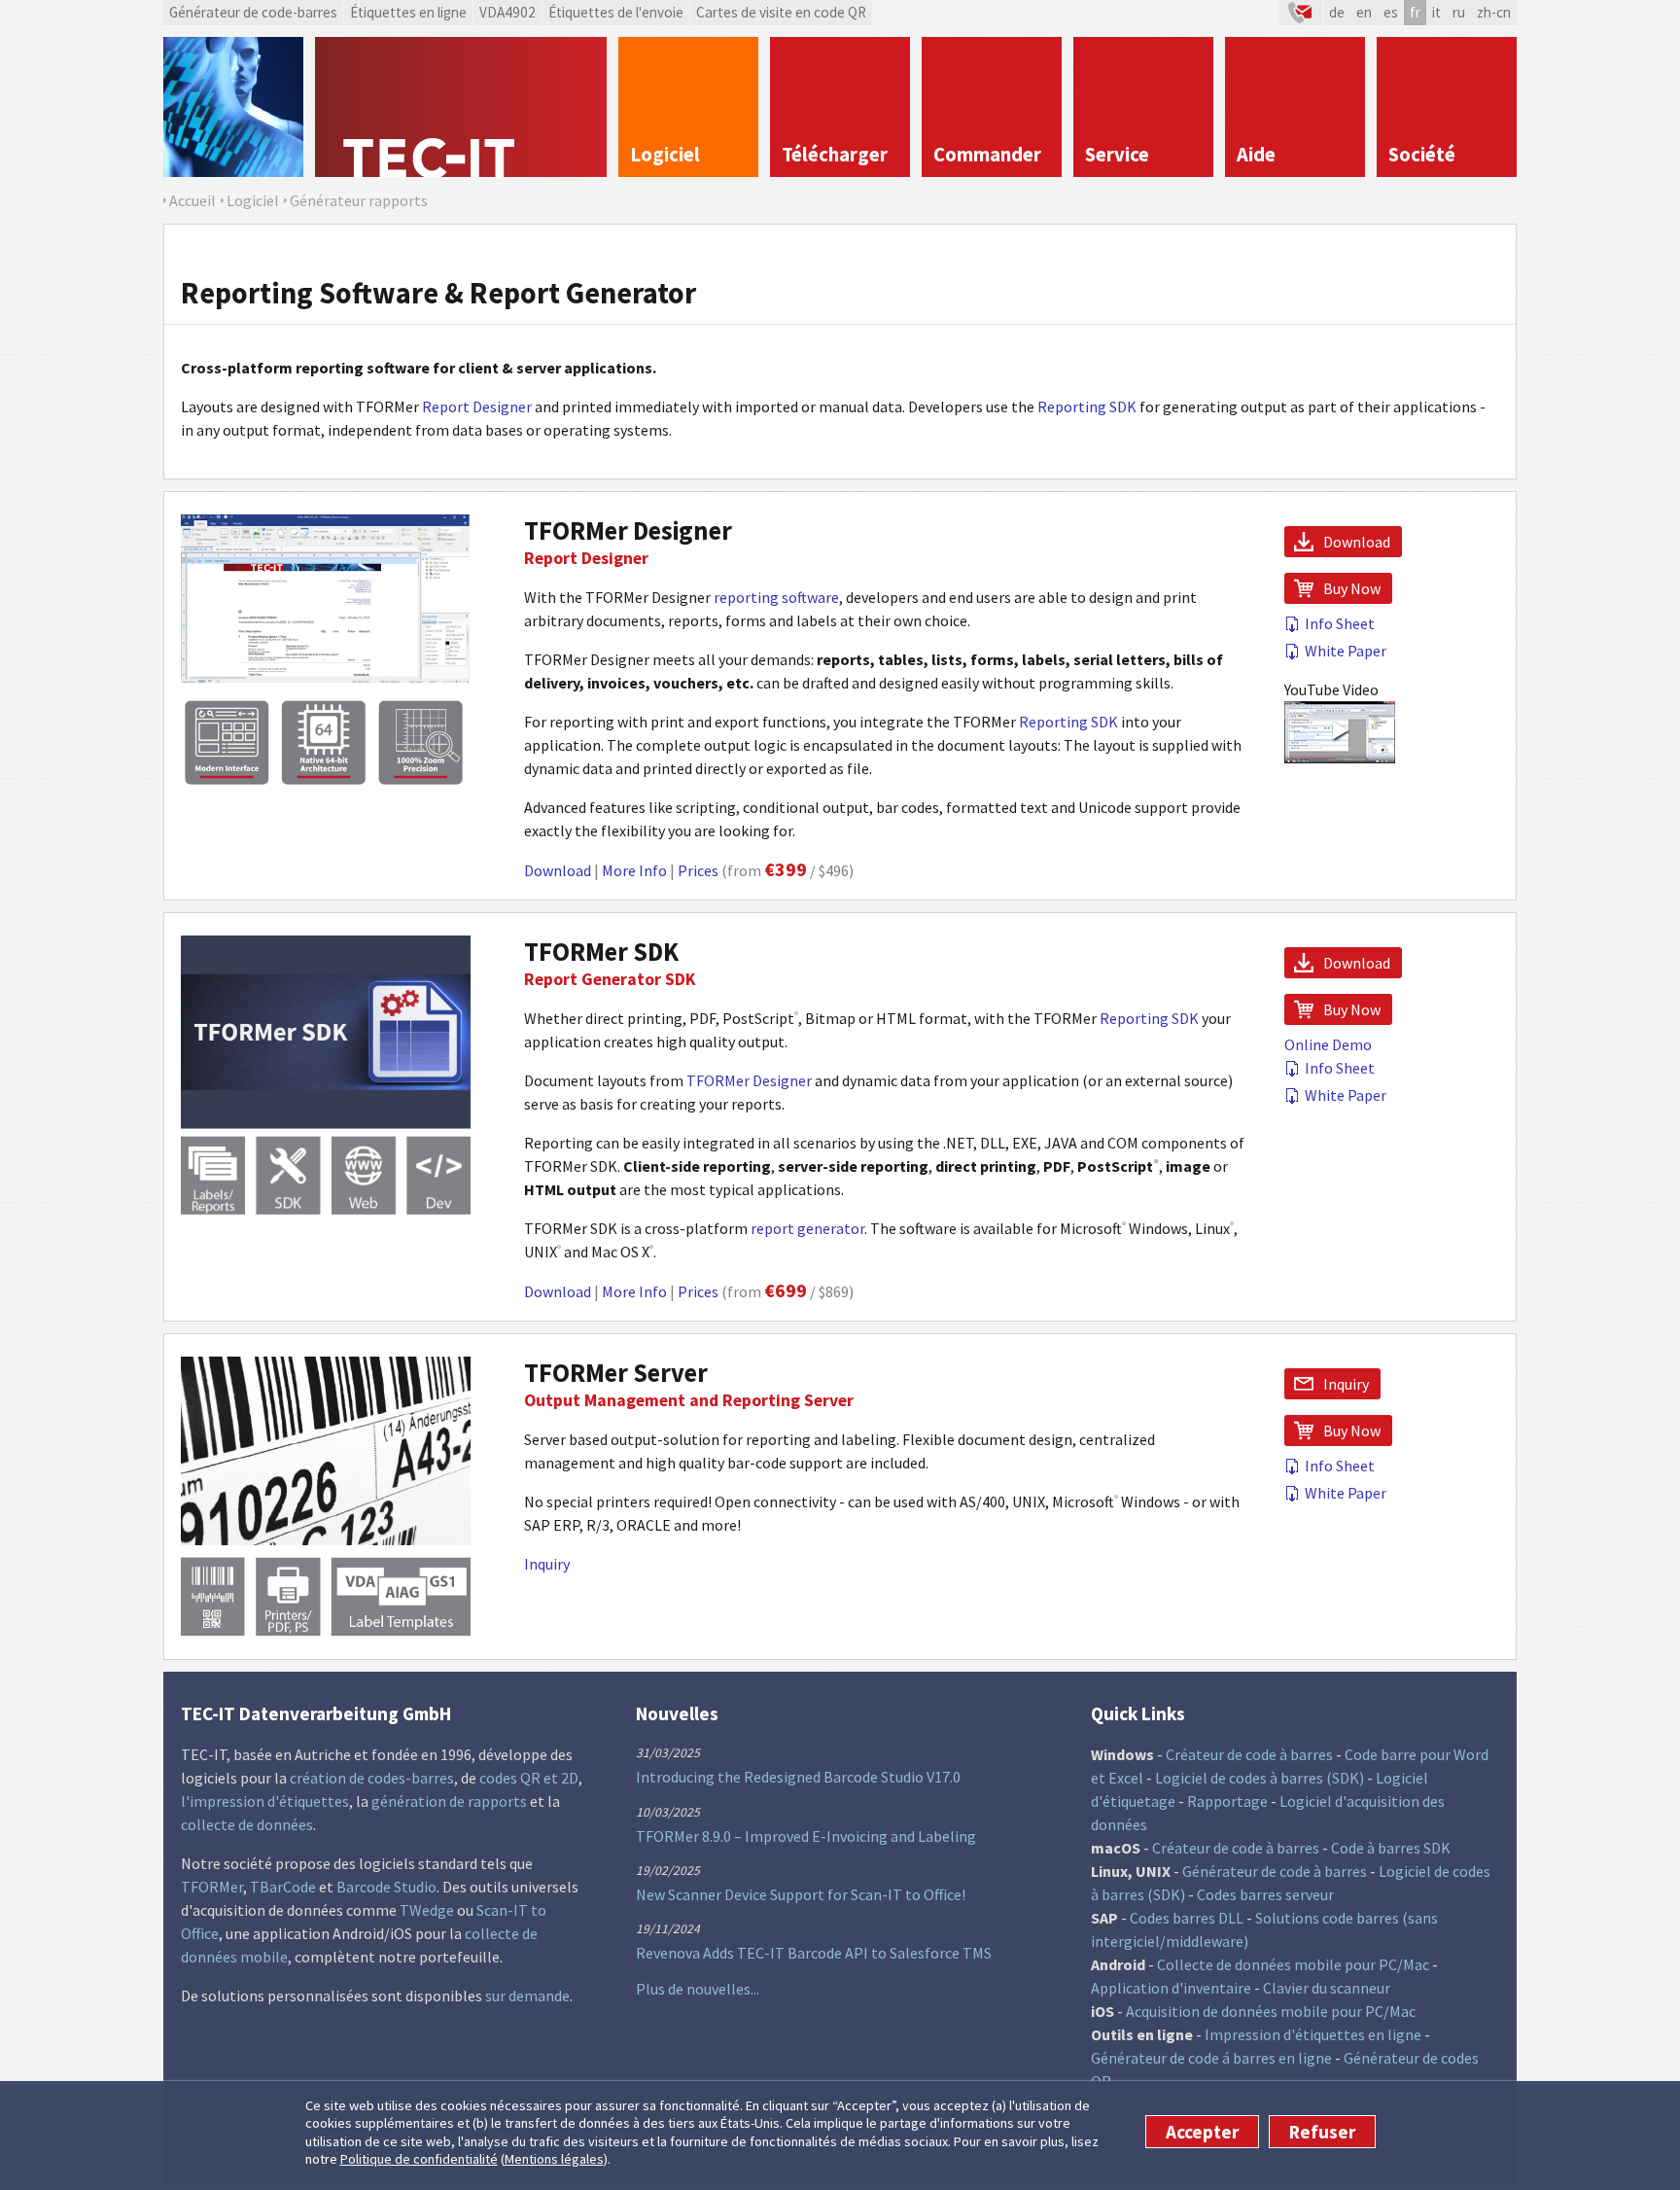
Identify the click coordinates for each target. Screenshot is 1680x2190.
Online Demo (1328, 1044)
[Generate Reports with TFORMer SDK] (326, 1209)
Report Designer (477, 406)
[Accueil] (461, 107)
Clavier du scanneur (1327, 1988)
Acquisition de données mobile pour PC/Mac (1271, 2011)
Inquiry (547, 1564)
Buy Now (1352, 588)
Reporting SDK (1087, 406)
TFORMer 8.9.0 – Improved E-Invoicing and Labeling (806, 1836)
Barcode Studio (386, 1887)
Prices (698, 870)
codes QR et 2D (529, 1778)
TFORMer (212, 1887)
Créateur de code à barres (1249, 1754)
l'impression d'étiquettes (265, 1801)
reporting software (776, 597)
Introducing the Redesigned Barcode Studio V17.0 (798, 1777)
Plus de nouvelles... (698, 1989)
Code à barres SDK (1391, 1848)
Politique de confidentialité (419, 2160)
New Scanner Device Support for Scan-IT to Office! (801, 1894)
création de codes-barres (372, 1778)
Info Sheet (1340, 623)
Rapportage (1227, 1801)
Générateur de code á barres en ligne (1211, 2058)
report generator (807, 1228)
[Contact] (1301, 13)
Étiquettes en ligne (408, 12)
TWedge (427, 1910)
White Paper (1346, 651)
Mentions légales (554, 2160)
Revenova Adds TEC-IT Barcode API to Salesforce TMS (814, 1953)
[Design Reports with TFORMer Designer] (326, 788)
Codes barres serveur (1265, 1894)
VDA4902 (507, 12)
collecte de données (247, 1824)
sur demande (527, 1996)
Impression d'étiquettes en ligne (1313, 2034)
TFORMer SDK (601, 952)
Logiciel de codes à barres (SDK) (1260, 1778)
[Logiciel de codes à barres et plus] (233, 107)
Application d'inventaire (1171, 1988)
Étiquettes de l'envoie (616, 12)
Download (558, 870)
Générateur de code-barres (253, 12)
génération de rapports (449, 1801)
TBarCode (283, 1887)
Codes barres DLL (1187, 1918)
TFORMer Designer (628, 530)
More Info (634, 870)
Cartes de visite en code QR (781, 12)
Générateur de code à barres (1275, 1871)
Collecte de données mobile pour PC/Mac (1293, 1964)
